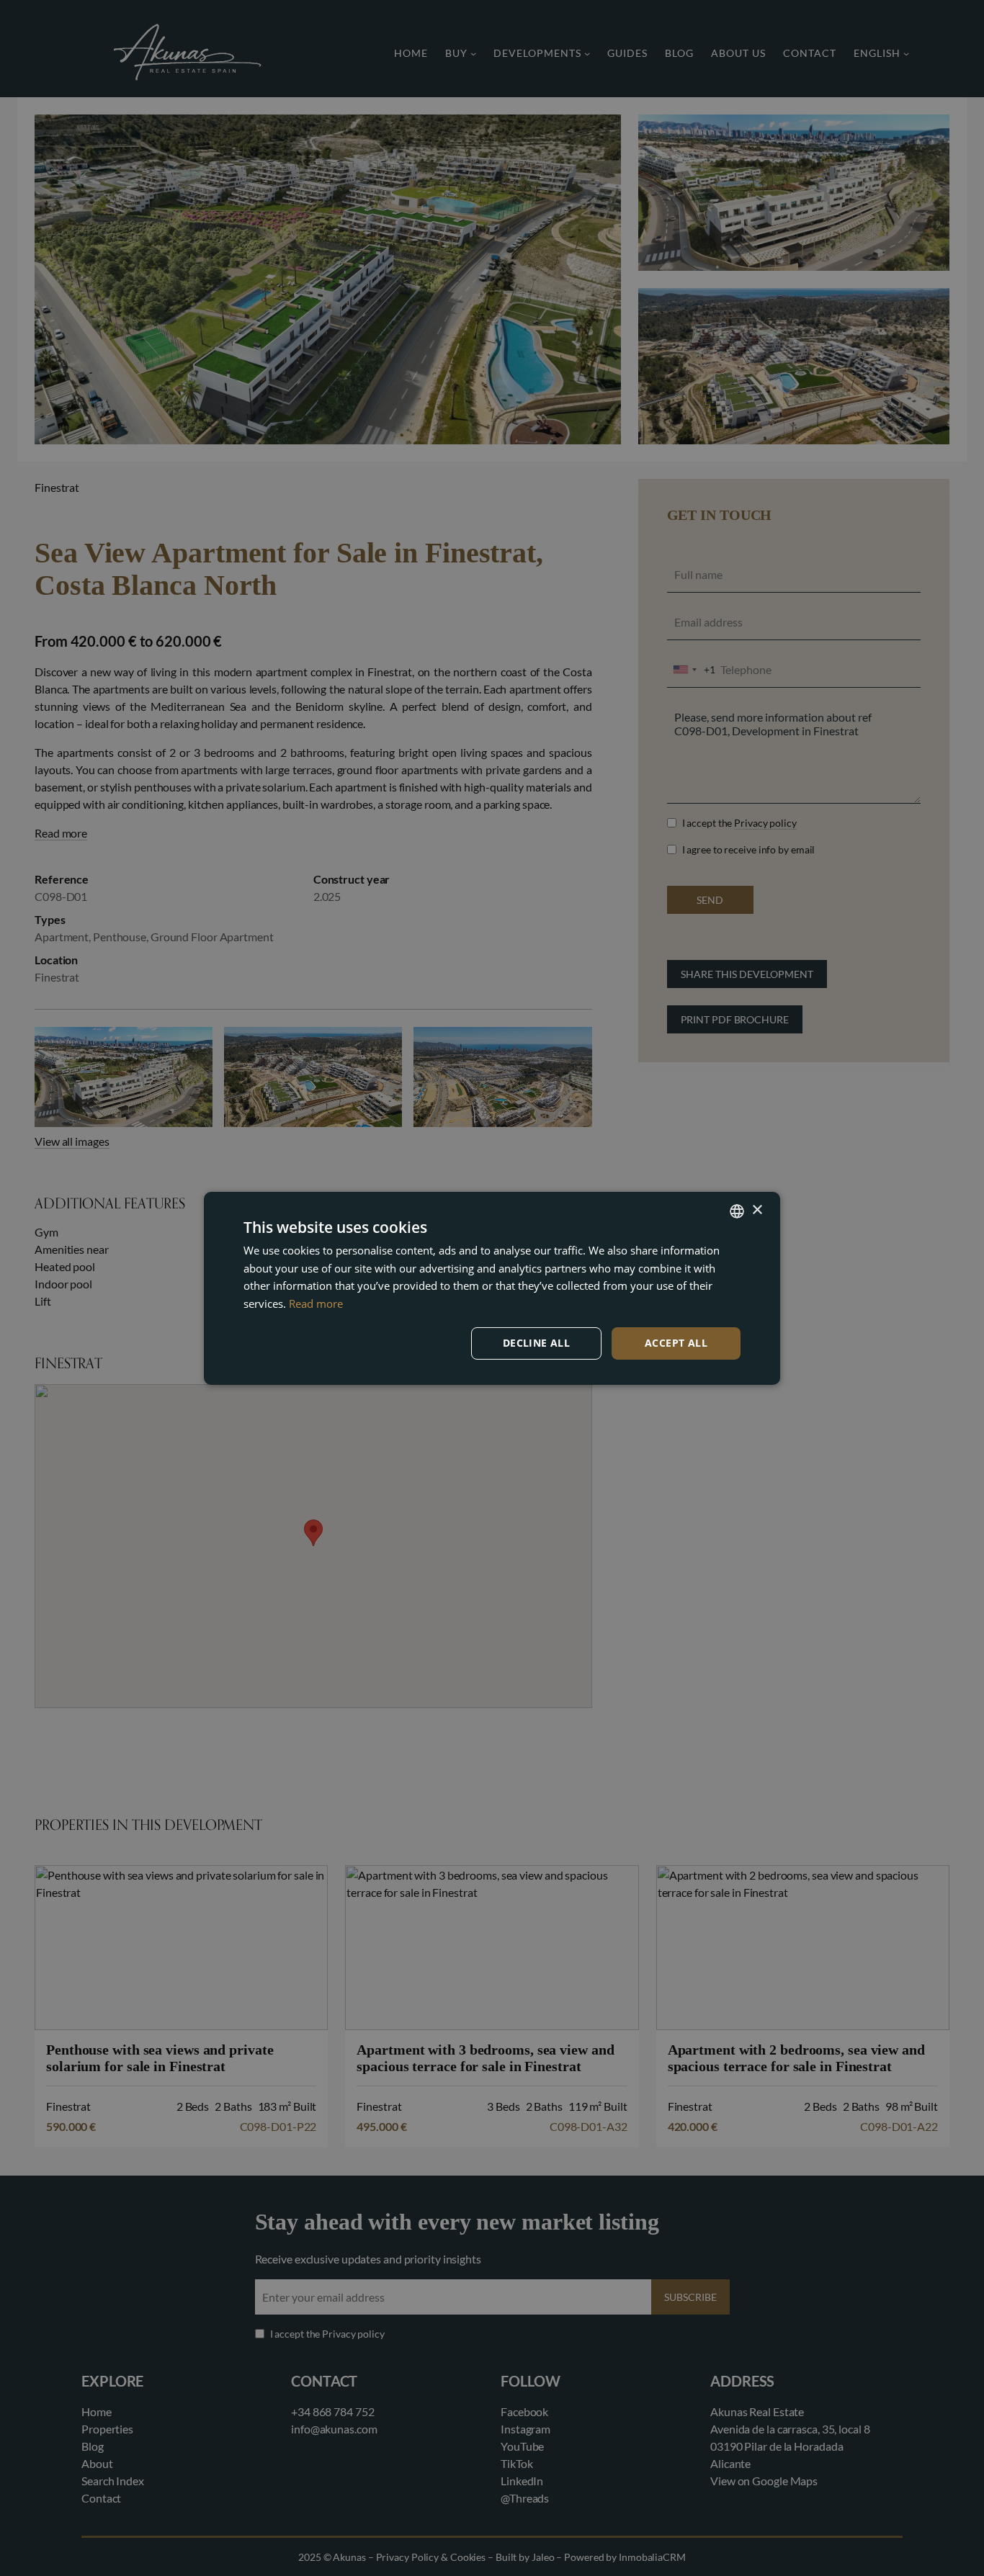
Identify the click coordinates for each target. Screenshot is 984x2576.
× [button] (757, 1210)
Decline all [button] (536, 1343)
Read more (316, 1303)
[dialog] (492, 1288)
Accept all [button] (676, 1343)
